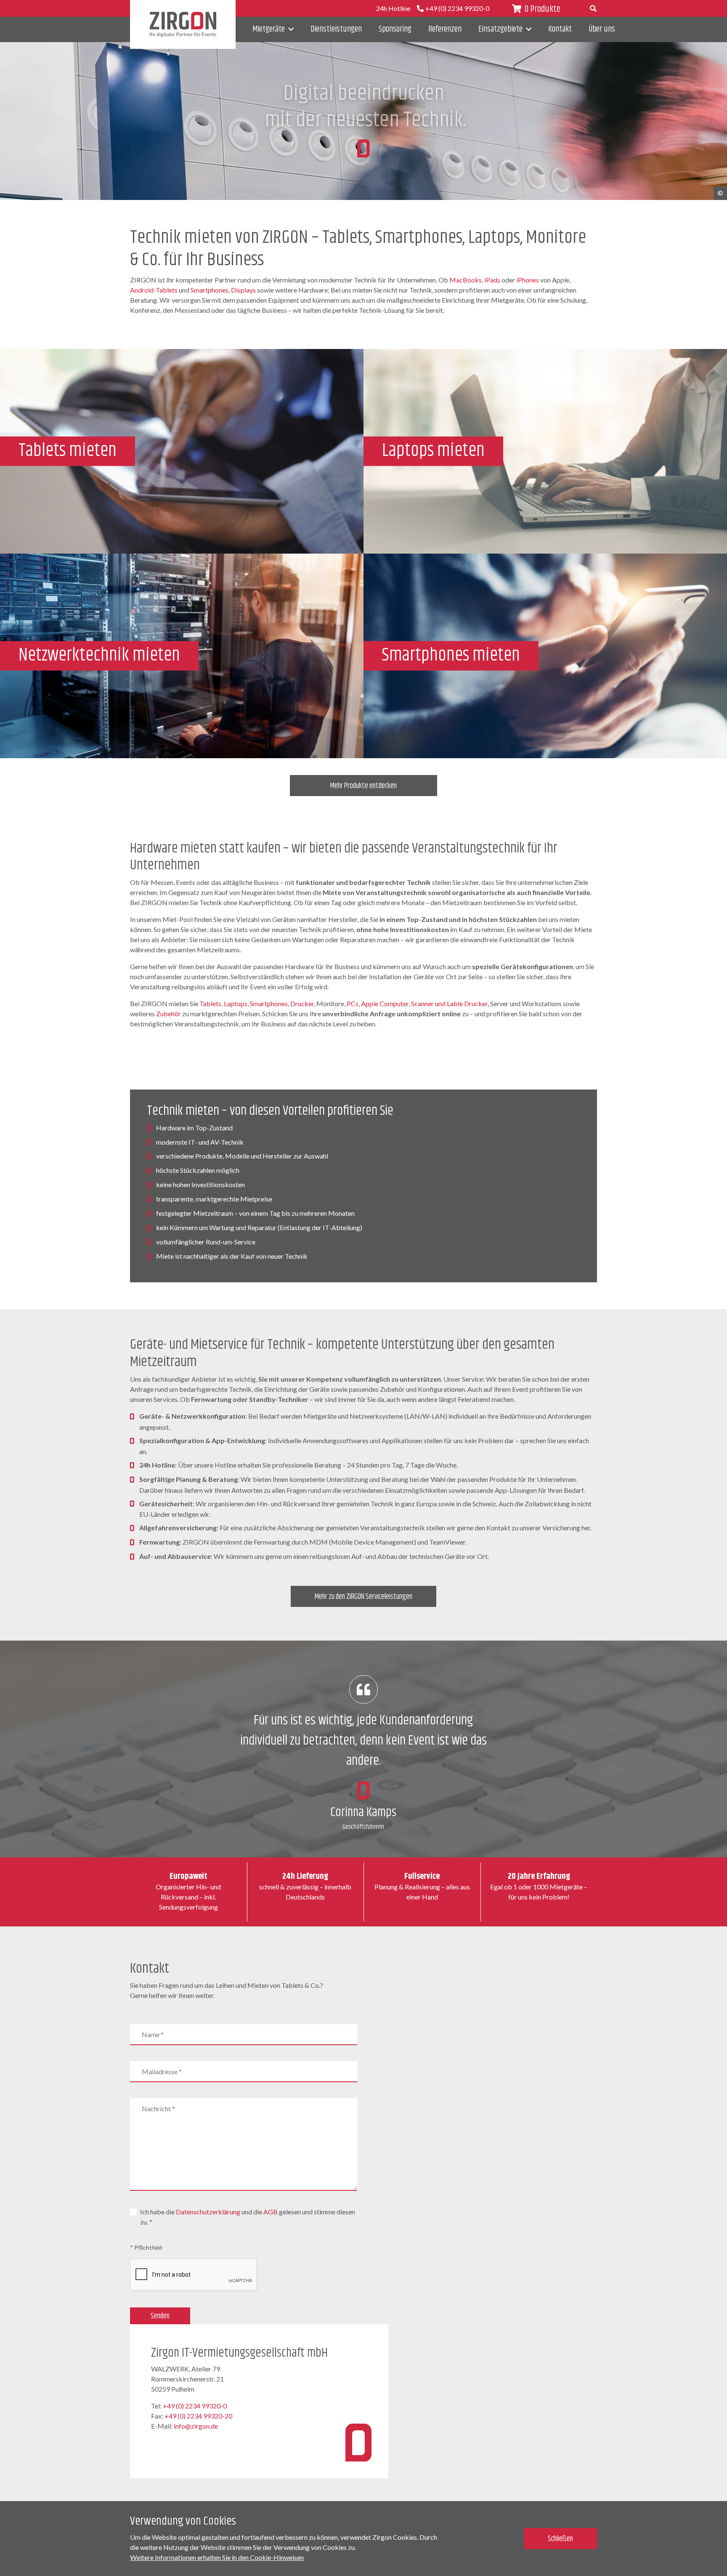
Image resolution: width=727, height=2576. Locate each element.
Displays (243, 290)
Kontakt (560, 29)
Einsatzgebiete (500, 29)
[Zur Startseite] (183, 24)
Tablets (210, 1003)
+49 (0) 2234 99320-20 (198, 2416)
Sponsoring (395, 29)
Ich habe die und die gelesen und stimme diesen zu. (248, 2217)
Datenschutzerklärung (208, 2212)
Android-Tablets (154, 290)
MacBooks (466, 280)
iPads (492, 280)
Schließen (560, 2539)
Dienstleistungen (336, 29)
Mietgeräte (269, 29)
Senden (160, 2316)
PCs (353, 1003)
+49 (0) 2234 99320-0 (195, 2406)
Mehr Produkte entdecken (363, 786)
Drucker (302, 1003)
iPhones (528, 280)
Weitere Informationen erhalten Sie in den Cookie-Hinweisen (217, 2557)
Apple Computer (385, 1003)
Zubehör (168, 1014)
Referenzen (445, 29)
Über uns (602, 29)
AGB (271, 2212)
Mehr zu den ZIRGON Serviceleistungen (363, 1597)
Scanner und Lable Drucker (449, 1003)
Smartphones (210, 290)
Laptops (236, 1003)
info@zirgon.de (196, 2426)
